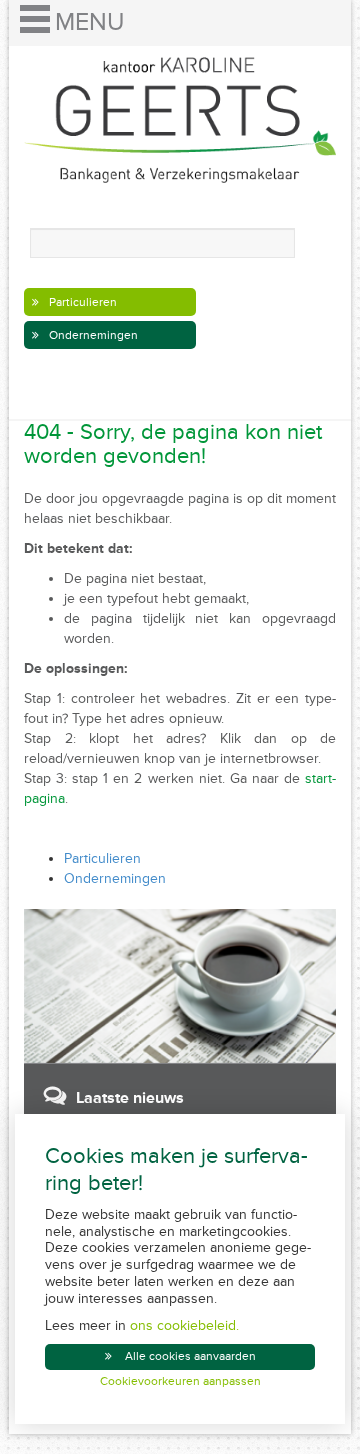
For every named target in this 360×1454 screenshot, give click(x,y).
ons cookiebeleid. (184, 1325)
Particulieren (83, 302)
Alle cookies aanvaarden (190, 1356)
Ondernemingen (93, 335)
